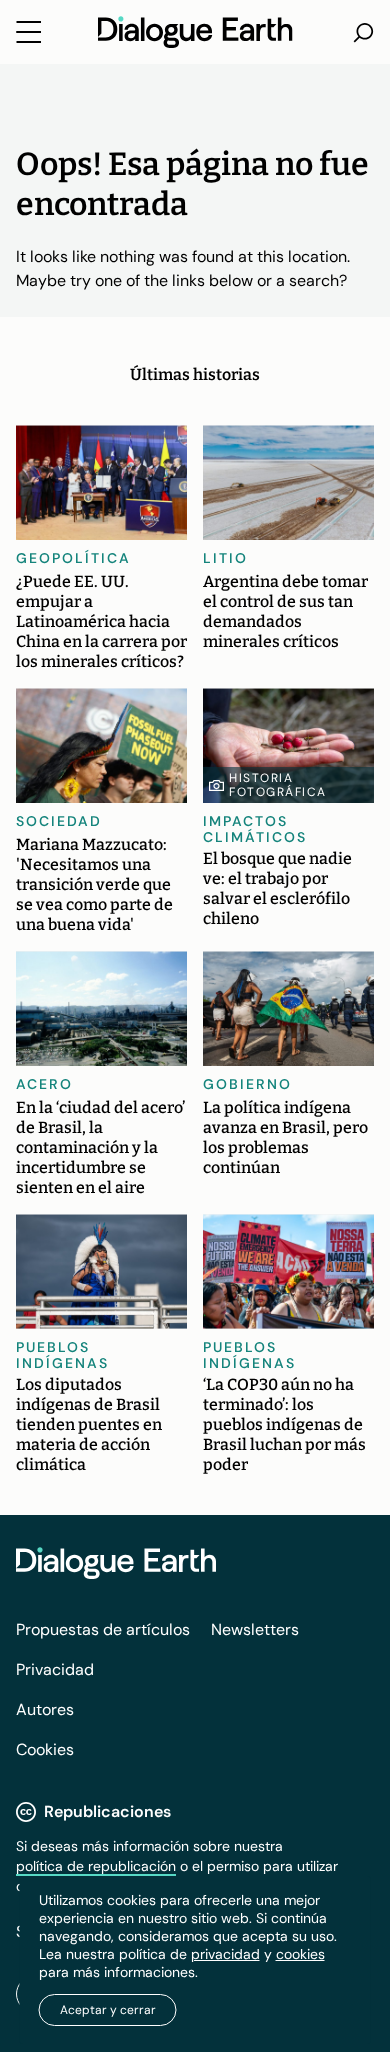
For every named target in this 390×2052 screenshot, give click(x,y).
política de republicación (96, 1866)
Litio (225, 558)
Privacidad (55, 1669)
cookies (300, 1954)
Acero (44, 1084)
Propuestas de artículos (103, 1629)
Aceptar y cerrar (108, 2010)
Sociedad (59, 821)
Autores (45, 1709)
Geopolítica (73, 558)
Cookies (45, 1749)
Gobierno (247, 1084)
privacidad (225, 1954)
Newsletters (255, 1629)
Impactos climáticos (255, 829)
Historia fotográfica (278, 785)
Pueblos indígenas (62, 1355)
